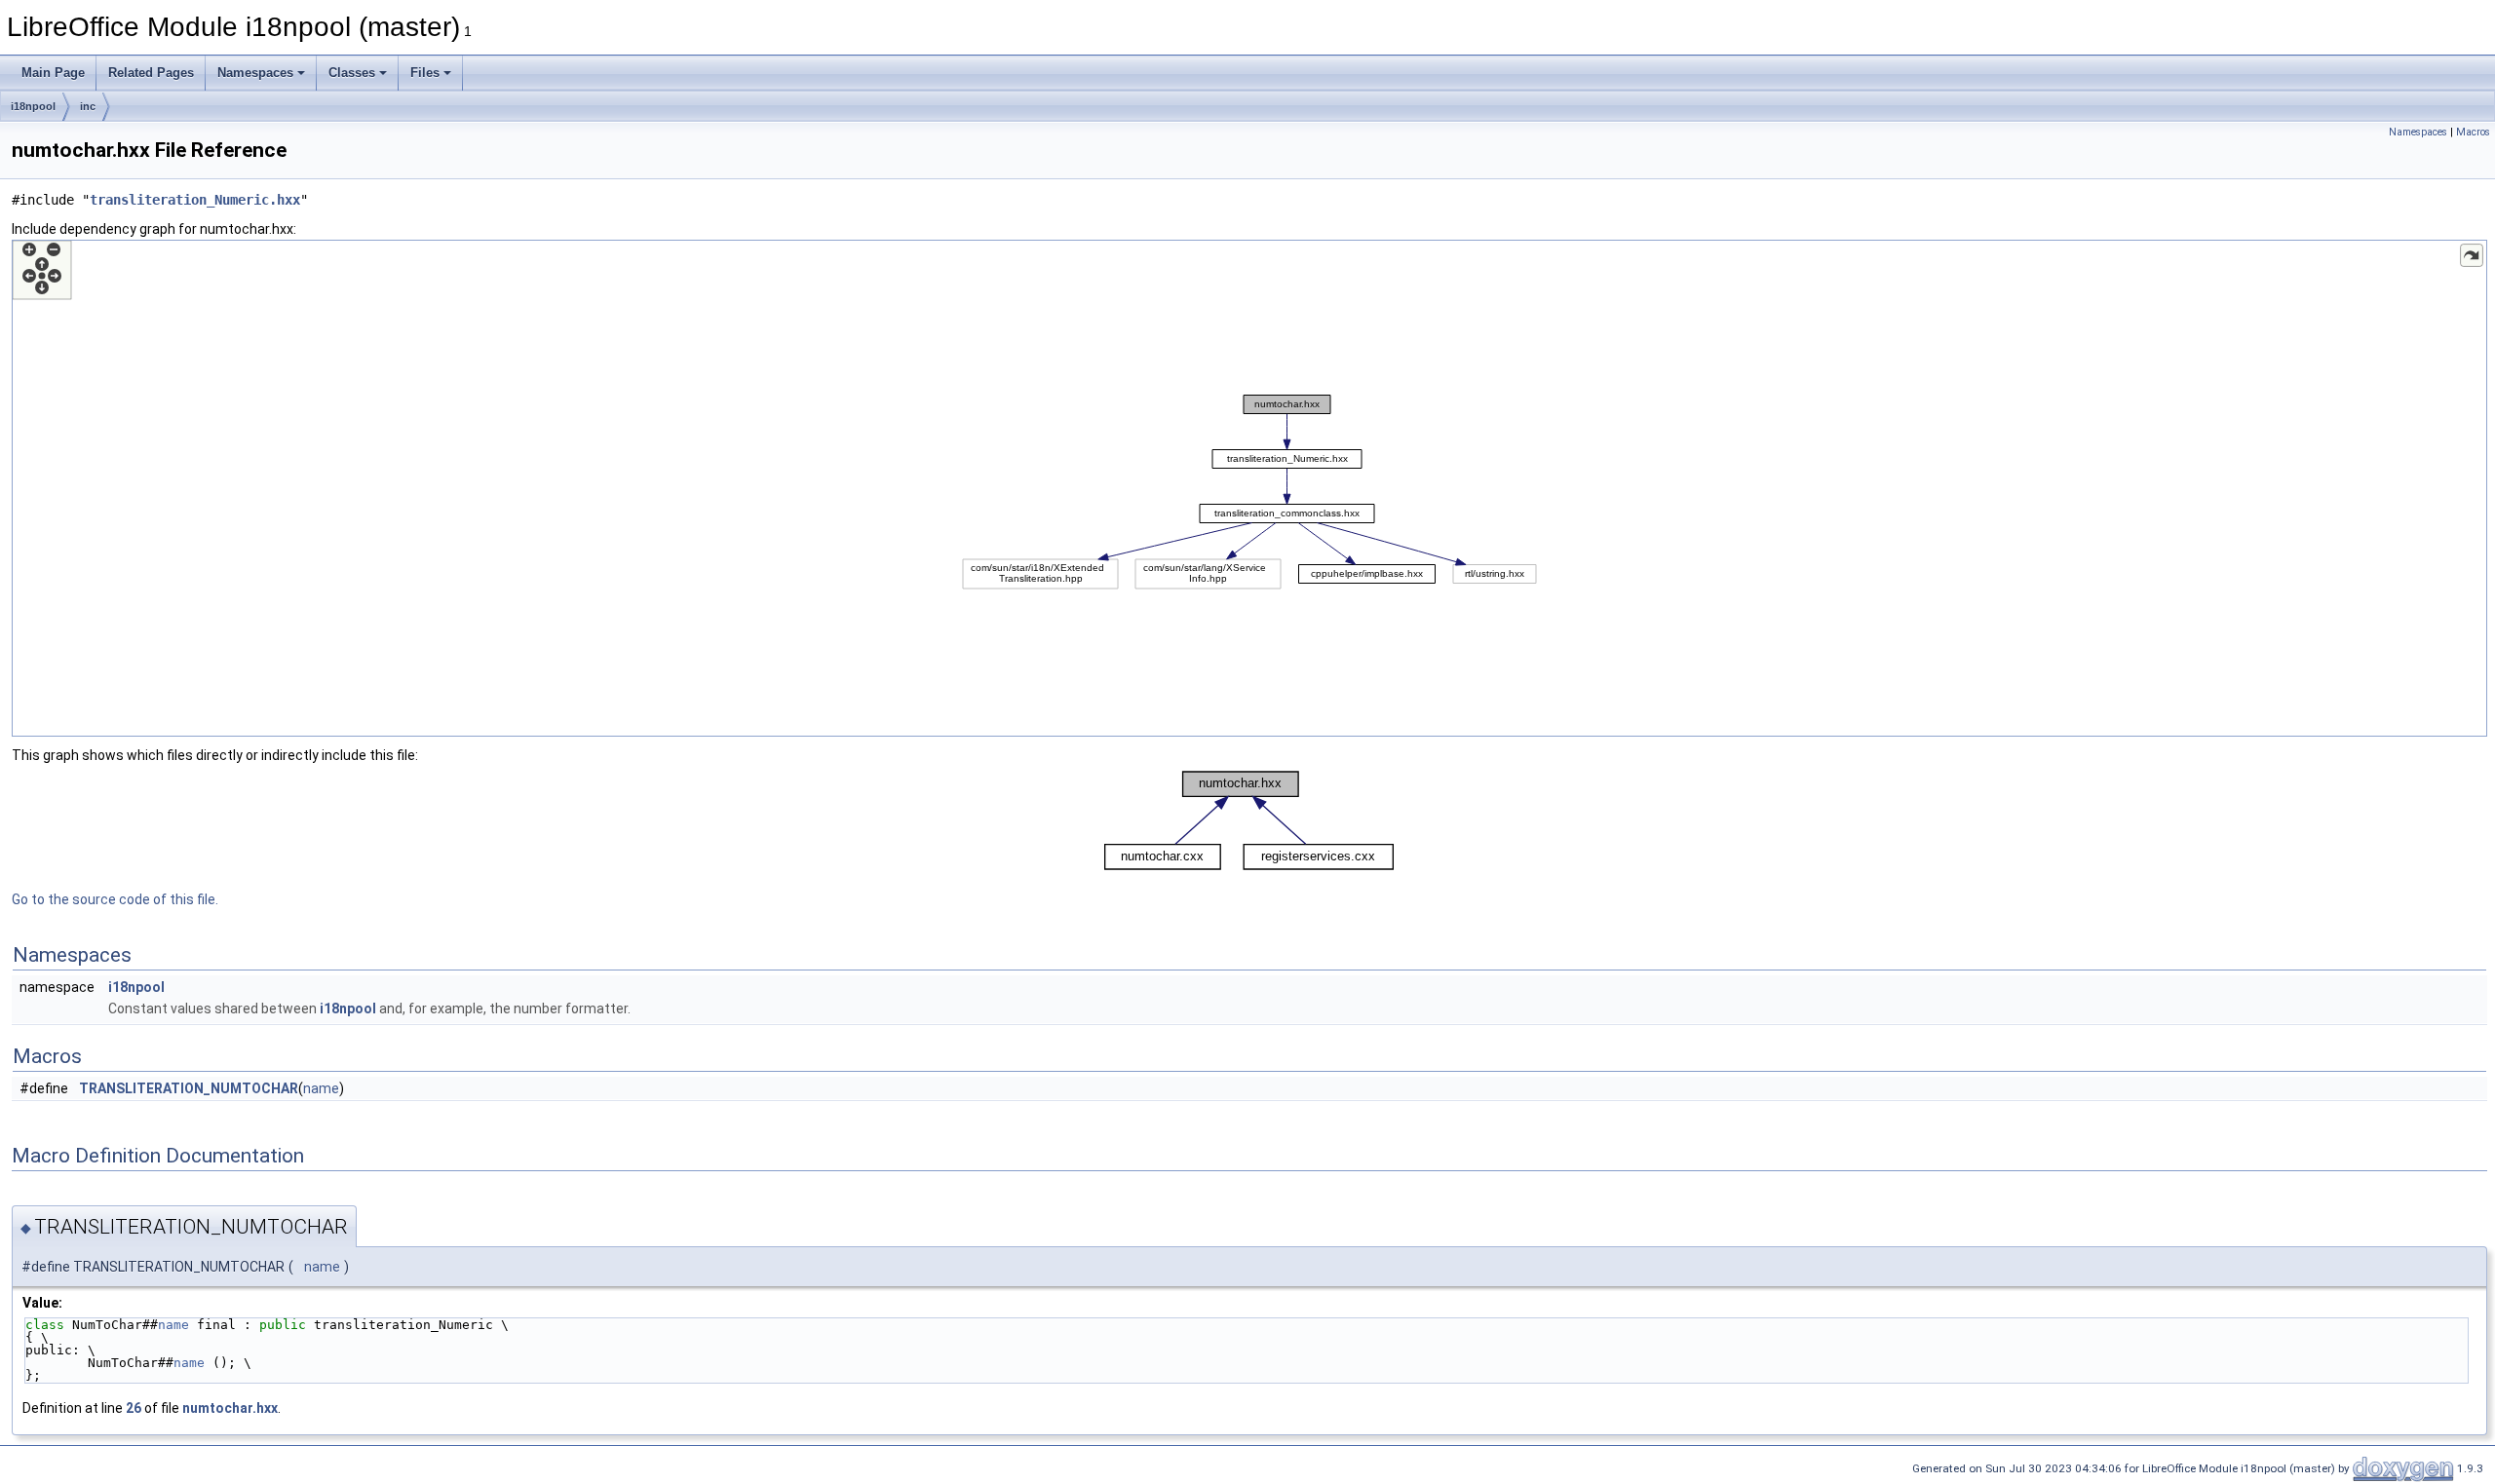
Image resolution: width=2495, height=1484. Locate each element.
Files (425, 73)
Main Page (53, 73)
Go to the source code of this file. (115, 899)
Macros (2473, 132)
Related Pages (151, 73)
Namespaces (255, 73)
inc (88, 106)
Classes (352, 73)
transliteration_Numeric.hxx (195, 200)
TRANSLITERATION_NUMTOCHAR (189, 1088)
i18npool (33, 106)
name (321, 1088)
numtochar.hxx (230, 1408)
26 (134, 1408)
